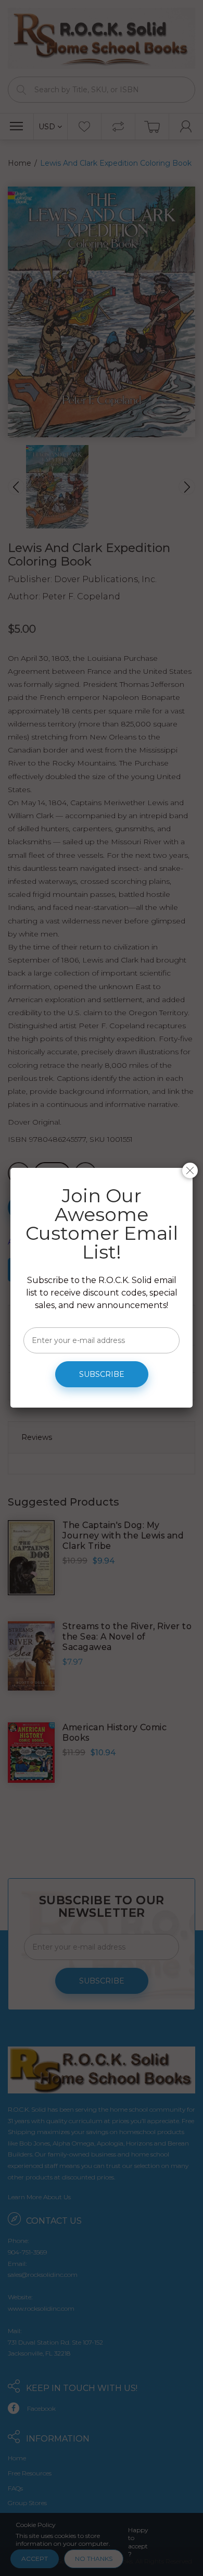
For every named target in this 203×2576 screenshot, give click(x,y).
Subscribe (102, 1374)
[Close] (190, 1170)
